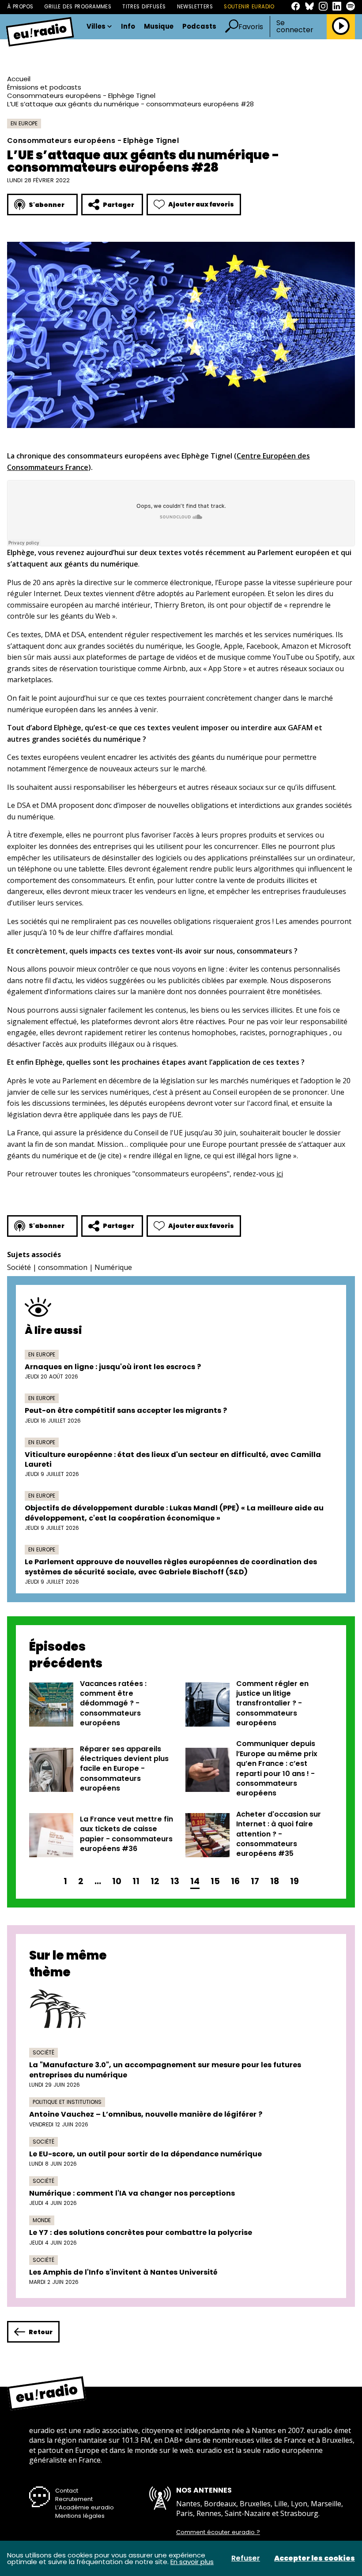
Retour (41, 2332)
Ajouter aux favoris (201, 204)
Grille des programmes (78, 7)
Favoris (251, 27)
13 (175, 1881)
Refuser (246, 2558)
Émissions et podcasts (44, 87)
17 (255, 1881)
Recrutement (74, 2499)
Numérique (113, 1267)
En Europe (24, 123)
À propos (20, 7)
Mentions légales (80, 2516)
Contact (67, 2491)
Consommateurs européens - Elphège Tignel (81, 96)
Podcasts (199, 27)
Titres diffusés (144, 7)
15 (215, 1881)
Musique (159, 27)
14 (195, 1881)
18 (275, 1881)
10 (117, 1881)
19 (294, 1881)
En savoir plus (192, 2562)
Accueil (19, 79)
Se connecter (295, 26)
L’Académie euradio (85, 2507)
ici (280, 1174)
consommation (63, 1267)
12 (155, 1881)
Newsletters (195, 7)
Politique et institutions (67, 2102)
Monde (42, 2220)
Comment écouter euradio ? (218, 2532)
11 (136, 1881)
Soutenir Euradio (249, 7)
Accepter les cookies (315, 2558)
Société (19, 1267)
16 (235, 1881)
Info (128, 27)
